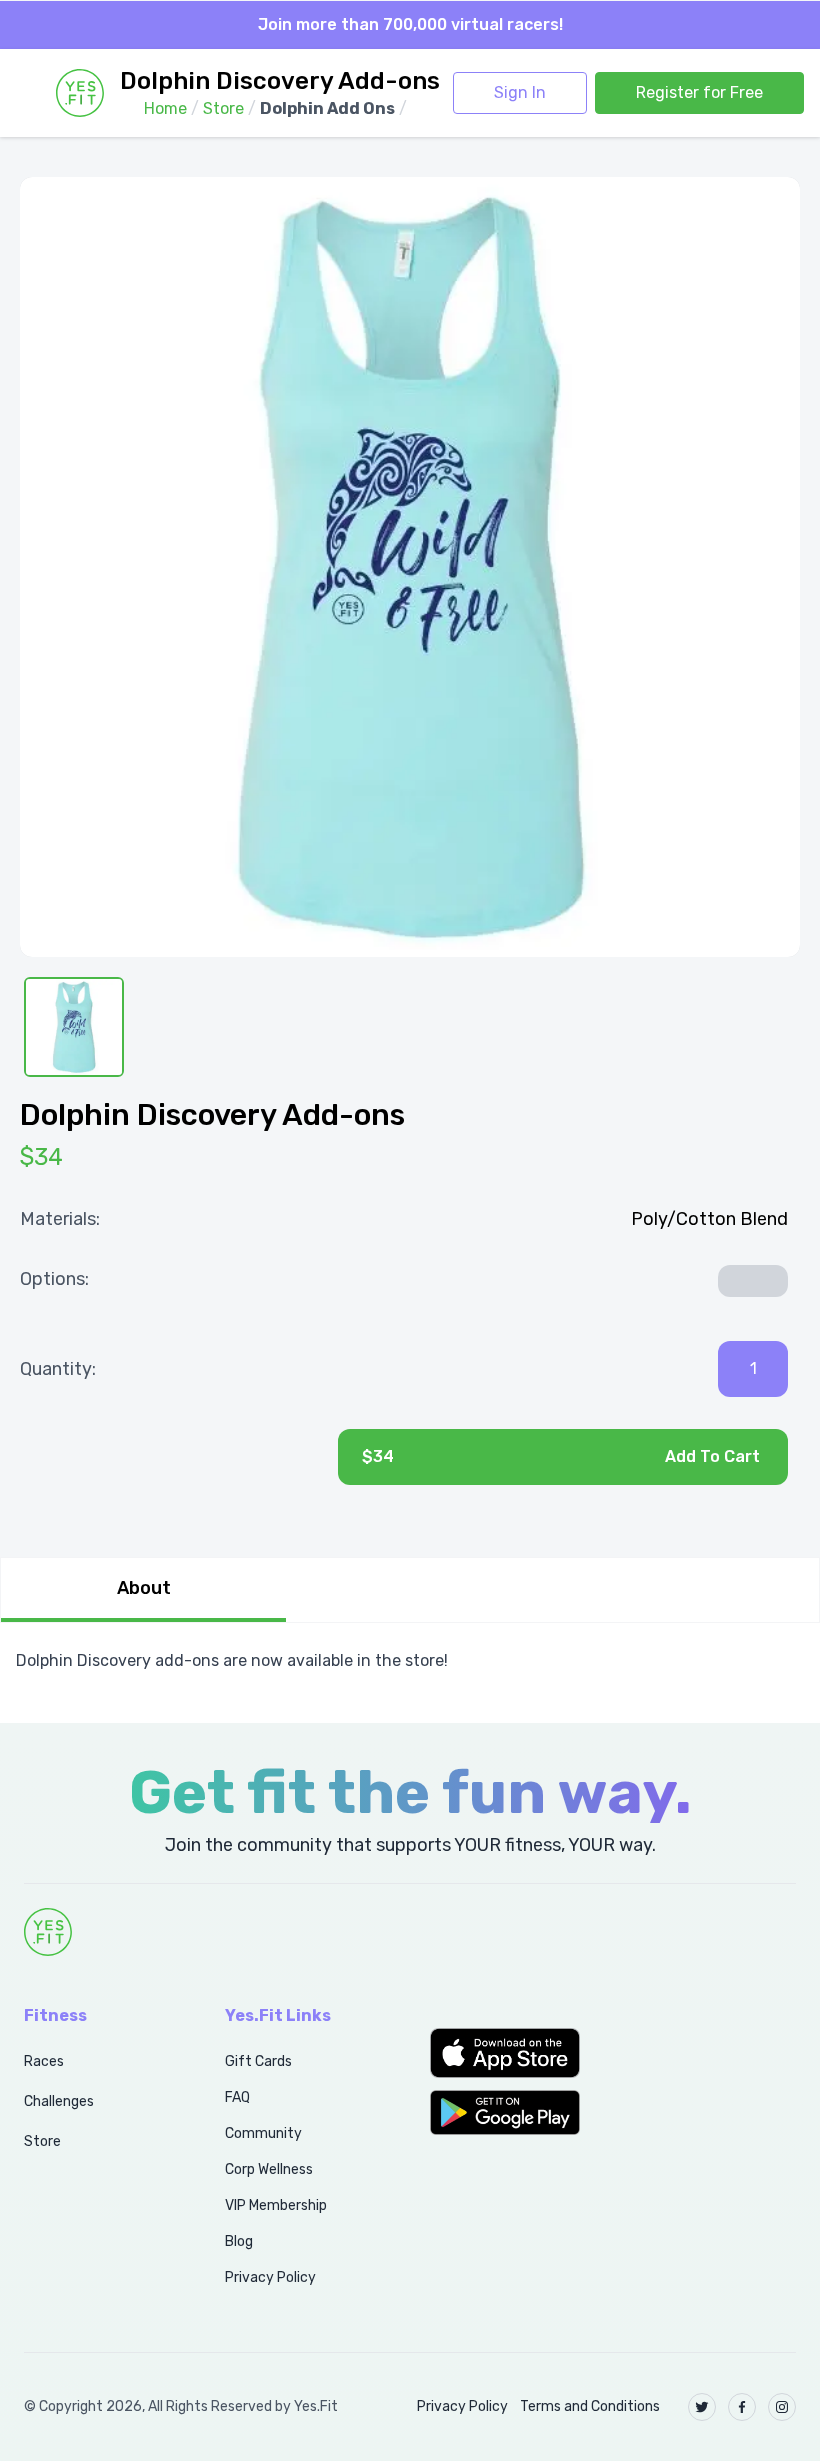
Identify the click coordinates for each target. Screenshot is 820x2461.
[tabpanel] (410, 1661)
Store (42, 2141)
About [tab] (144, 1588)
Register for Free (699, 92)
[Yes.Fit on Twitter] (702, 2407)
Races (44, 2061)
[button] (512, 2053)
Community (263, 2133)
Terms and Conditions (590, 2406)
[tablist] (410, 1590)
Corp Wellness (269, 2169)
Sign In (520, 92)
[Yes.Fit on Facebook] (742, 2407)
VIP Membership (276, 2205)
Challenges (59, 2101)
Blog (239, 2241)
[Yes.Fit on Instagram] (782, 2407)
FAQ (237, 2097)
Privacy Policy (270, 2277)
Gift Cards (258, 2061)
